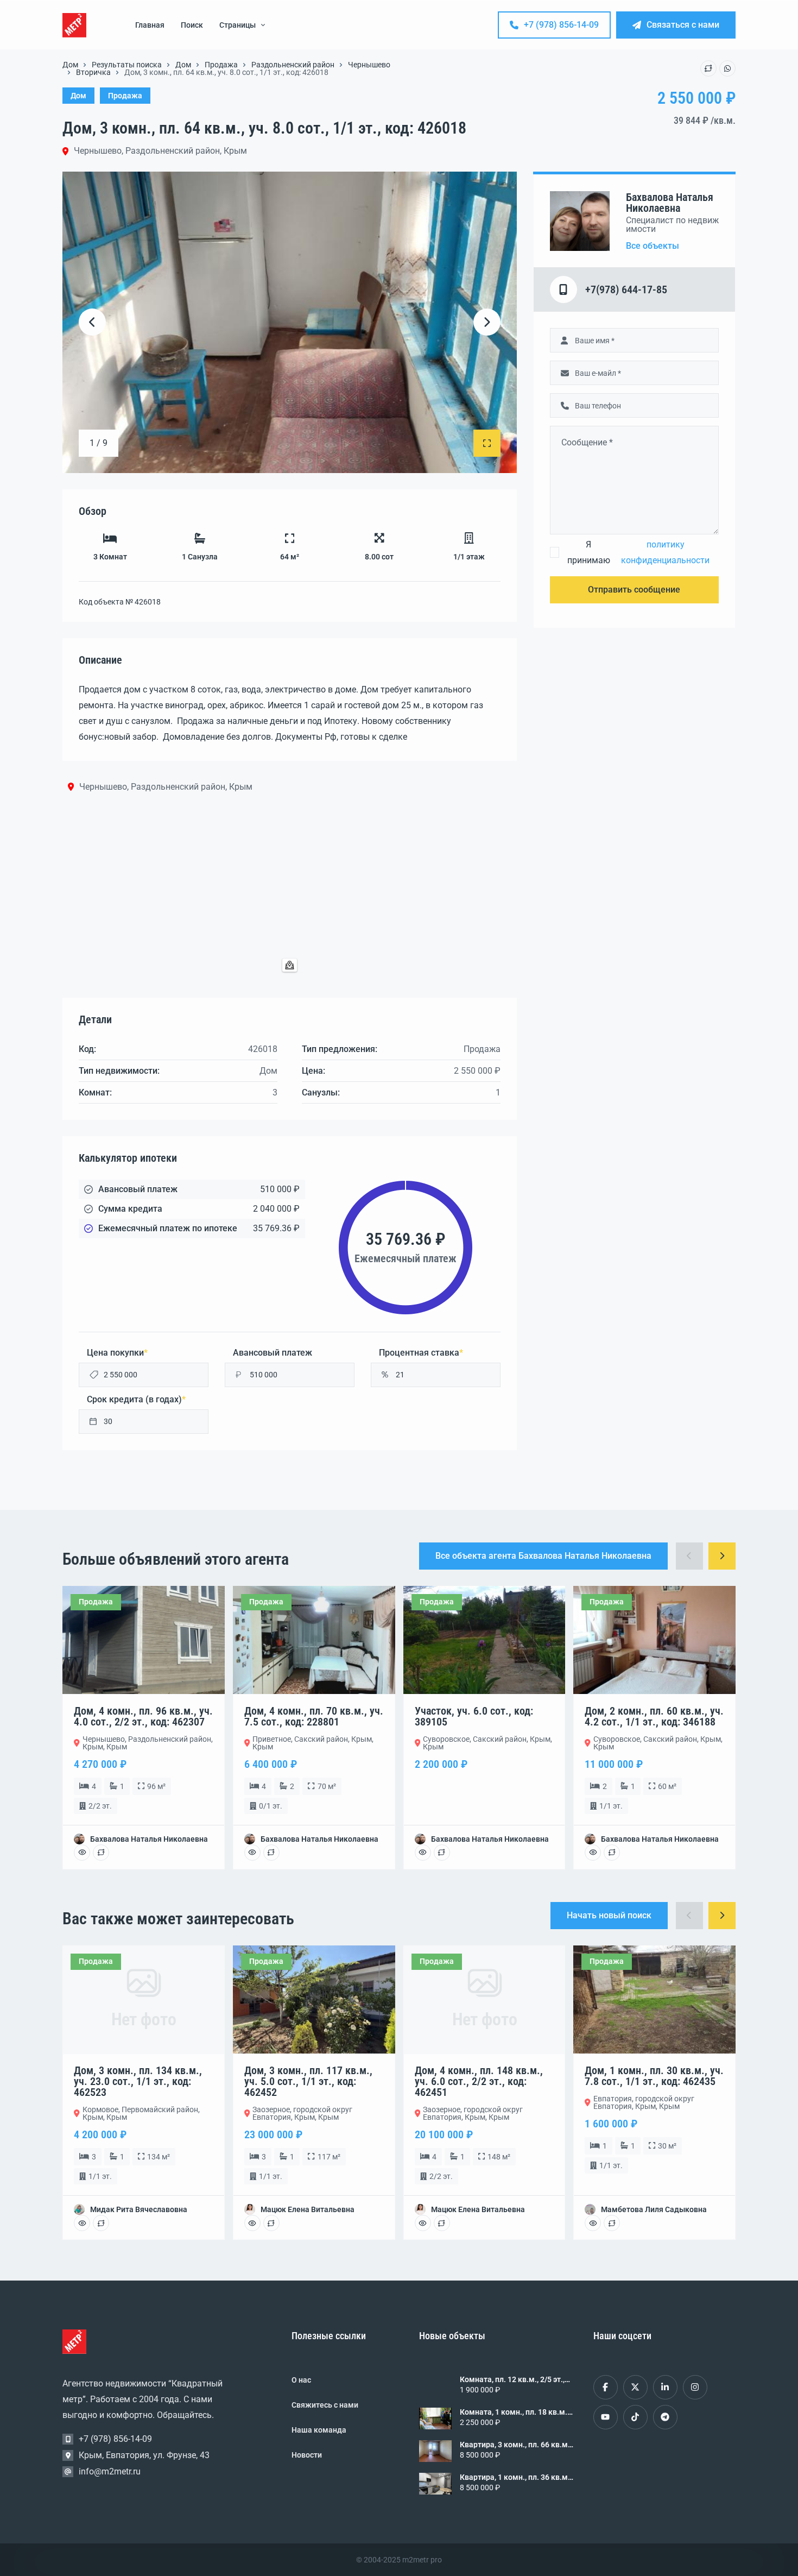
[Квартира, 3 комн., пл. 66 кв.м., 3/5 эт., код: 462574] (435, 2451)
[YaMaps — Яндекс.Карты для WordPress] (290, 965)
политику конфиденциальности (665, 552)
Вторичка (93, 72)
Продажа (221, 65)
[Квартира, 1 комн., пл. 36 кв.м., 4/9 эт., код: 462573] (435, 2484)
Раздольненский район (293, 65)
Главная (150, 25)
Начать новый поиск (609, 1915)
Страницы (237, 25)
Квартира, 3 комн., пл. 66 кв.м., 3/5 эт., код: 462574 (516, 2445)
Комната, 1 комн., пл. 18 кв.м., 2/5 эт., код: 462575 (514, 2412)
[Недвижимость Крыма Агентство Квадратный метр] (74, 25)
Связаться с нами (683, 25)
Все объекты (653, 246)
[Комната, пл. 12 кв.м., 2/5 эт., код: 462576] (435, 2386)
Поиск (192, 25)
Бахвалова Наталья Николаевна (670, 203)
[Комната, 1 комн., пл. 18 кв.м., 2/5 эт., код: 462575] (435, 2418)
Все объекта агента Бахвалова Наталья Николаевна (543, 1556)
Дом (70, 65)
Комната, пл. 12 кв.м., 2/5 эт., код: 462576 (512, 2379)
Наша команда (319, 2430)
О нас (301, 2380)
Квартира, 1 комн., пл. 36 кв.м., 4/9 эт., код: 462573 (516, 2477)
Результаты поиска (127, 65)
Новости (307, 2455)
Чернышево (369, 65)
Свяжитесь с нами (325, 2405)
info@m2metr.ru (110, 2471)
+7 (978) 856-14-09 (561, 25)
